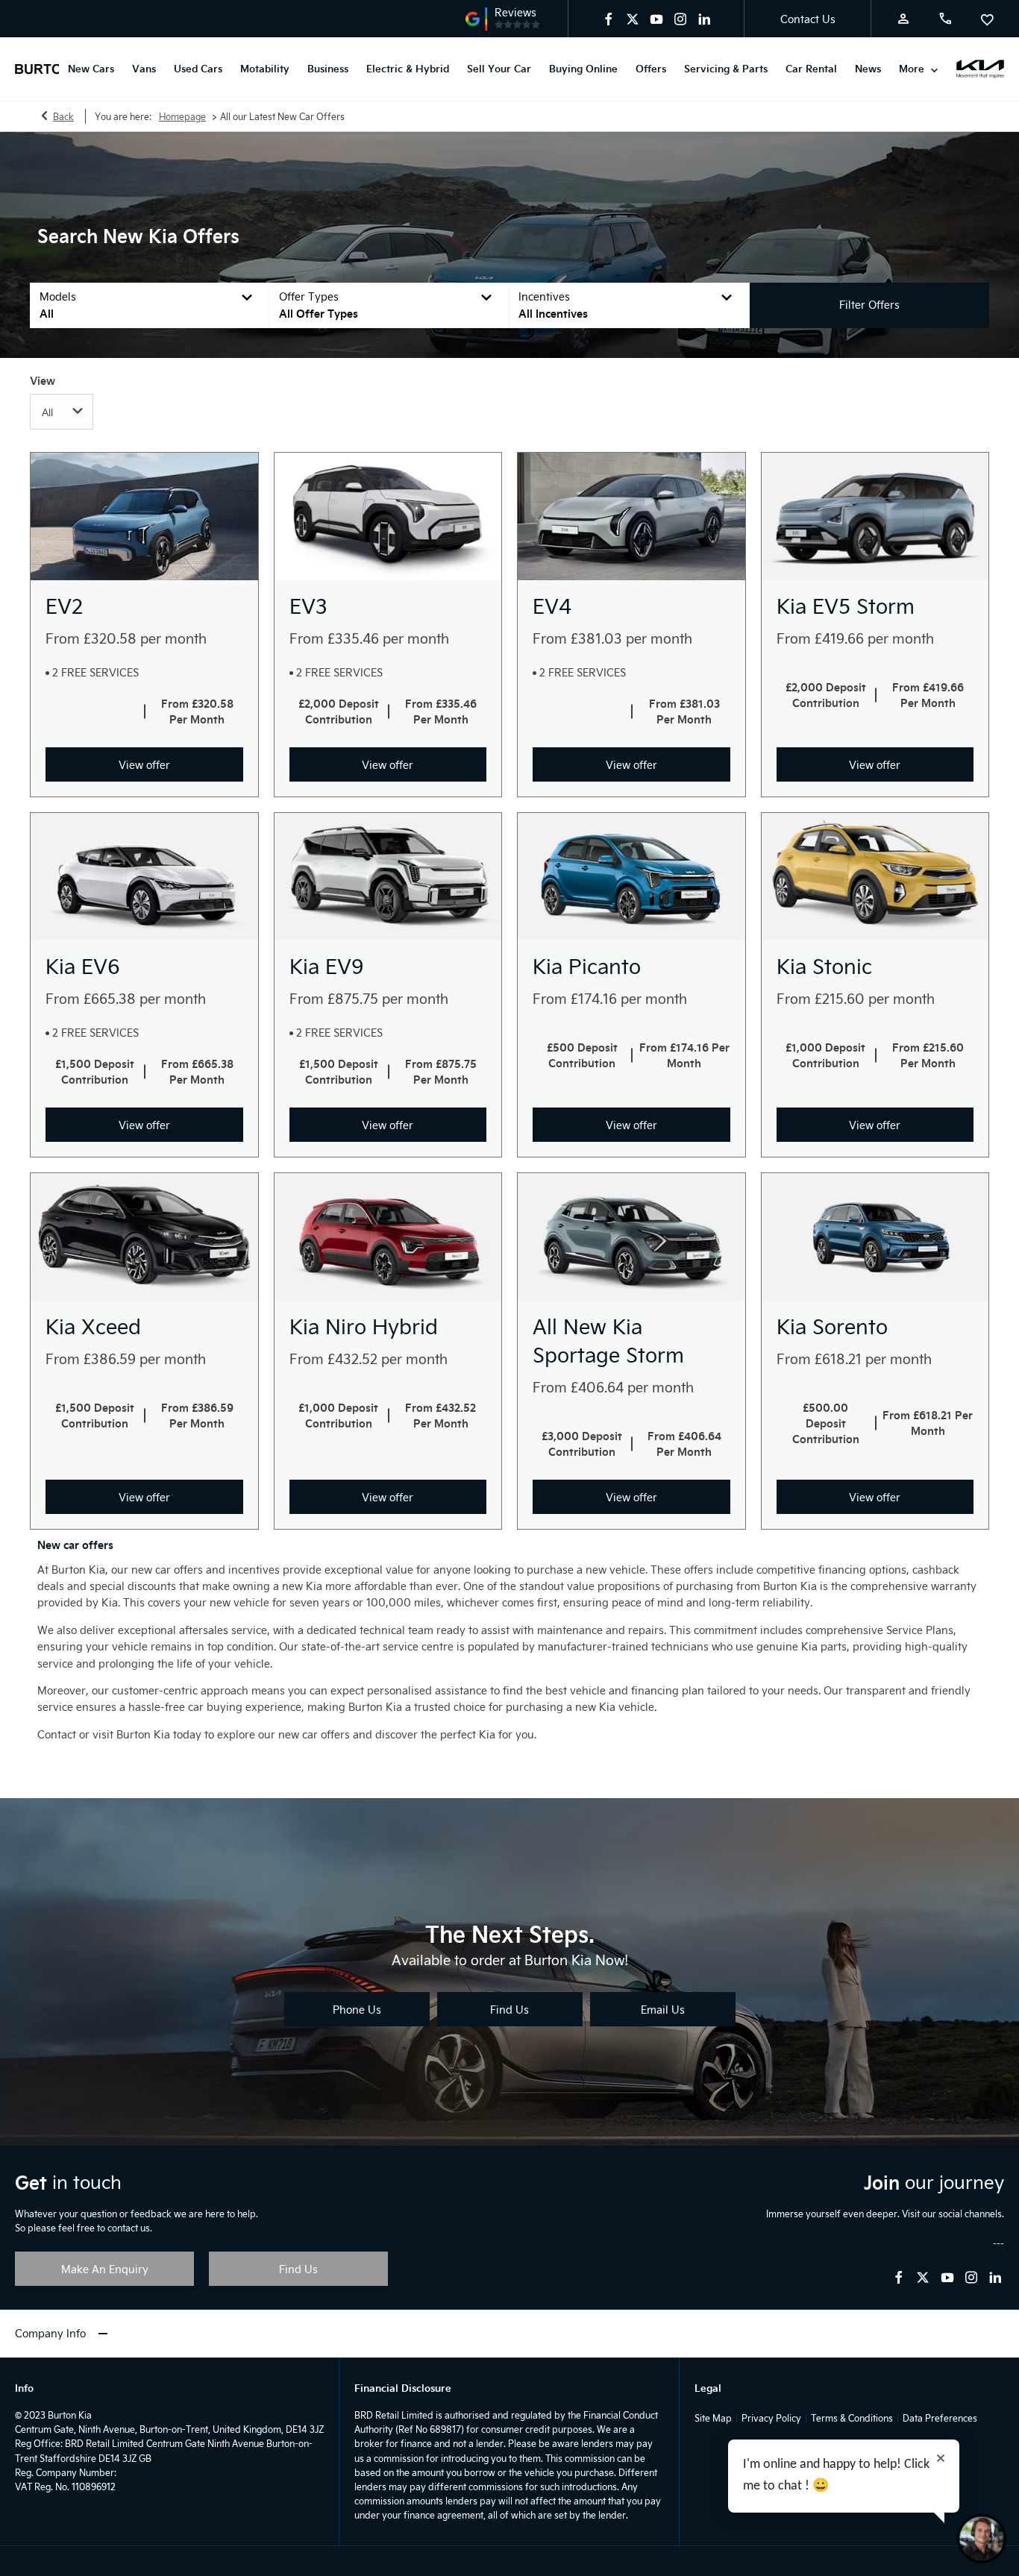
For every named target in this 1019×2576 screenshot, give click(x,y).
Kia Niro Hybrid (364, 1326)
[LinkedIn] (704, 19)
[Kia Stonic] (875, 877)
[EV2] (144, 516)
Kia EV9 (327, 966)
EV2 (64, 606)
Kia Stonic (824, 966)
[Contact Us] (945, 19)
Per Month (197, 719)
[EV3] (388, 516)
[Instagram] (680, 19)
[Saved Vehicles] (987, 19)
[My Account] (903, 19)
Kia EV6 (83, 966)
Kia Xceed (93, 1326)
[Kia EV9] (388, 877)
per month (173, 638)
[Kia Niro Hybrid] (388, 1237)
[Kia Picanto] (631, 877)
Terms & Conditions (852, 2418)
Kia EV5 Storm (846, 606)
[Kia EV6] (144, 877)
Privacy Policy (771, 2418)
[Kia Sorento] (875, 1237)
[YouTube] (656, 19)
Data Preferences (940, 2418)
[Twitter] (633, 19)
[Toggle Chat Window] (982, 2539)
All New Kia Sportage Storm (608, 1340)
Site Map (713, 2418)
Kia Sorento (832, 1326)
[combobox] (62, 412)
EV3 (308, 606)
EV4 (552, 606)
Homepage (182, 116)
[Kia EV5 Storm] (875, 516)
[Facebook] (609, 19)
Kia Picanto (587, 966)
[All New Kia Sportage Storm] (631, 1237)
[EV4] (631, 516)
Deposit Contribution (342, 711)
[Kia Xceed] (144, 1237)
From (63, 638)
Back (63, 116)
